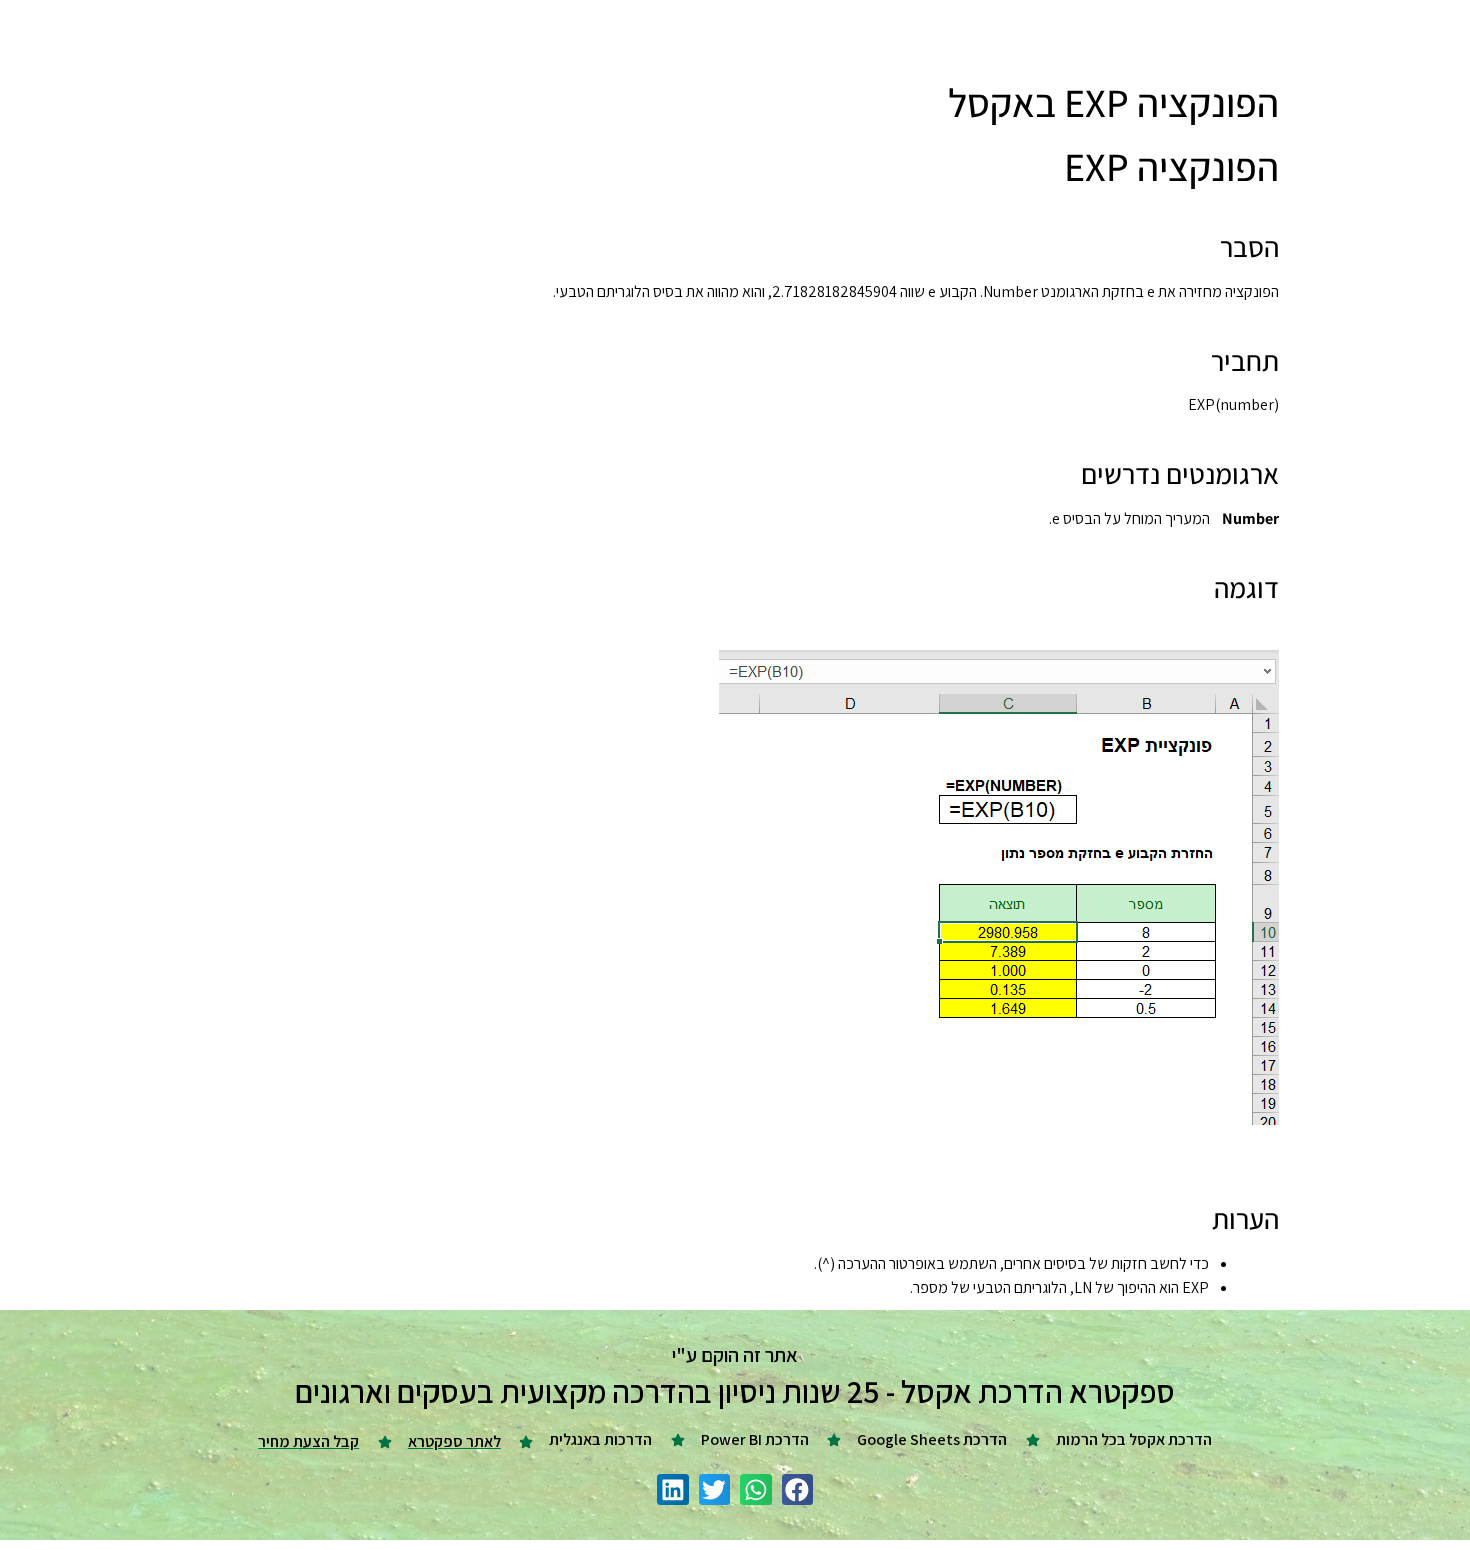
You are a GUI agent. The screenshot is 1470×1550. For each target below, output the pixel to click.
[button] (798, 1490)
